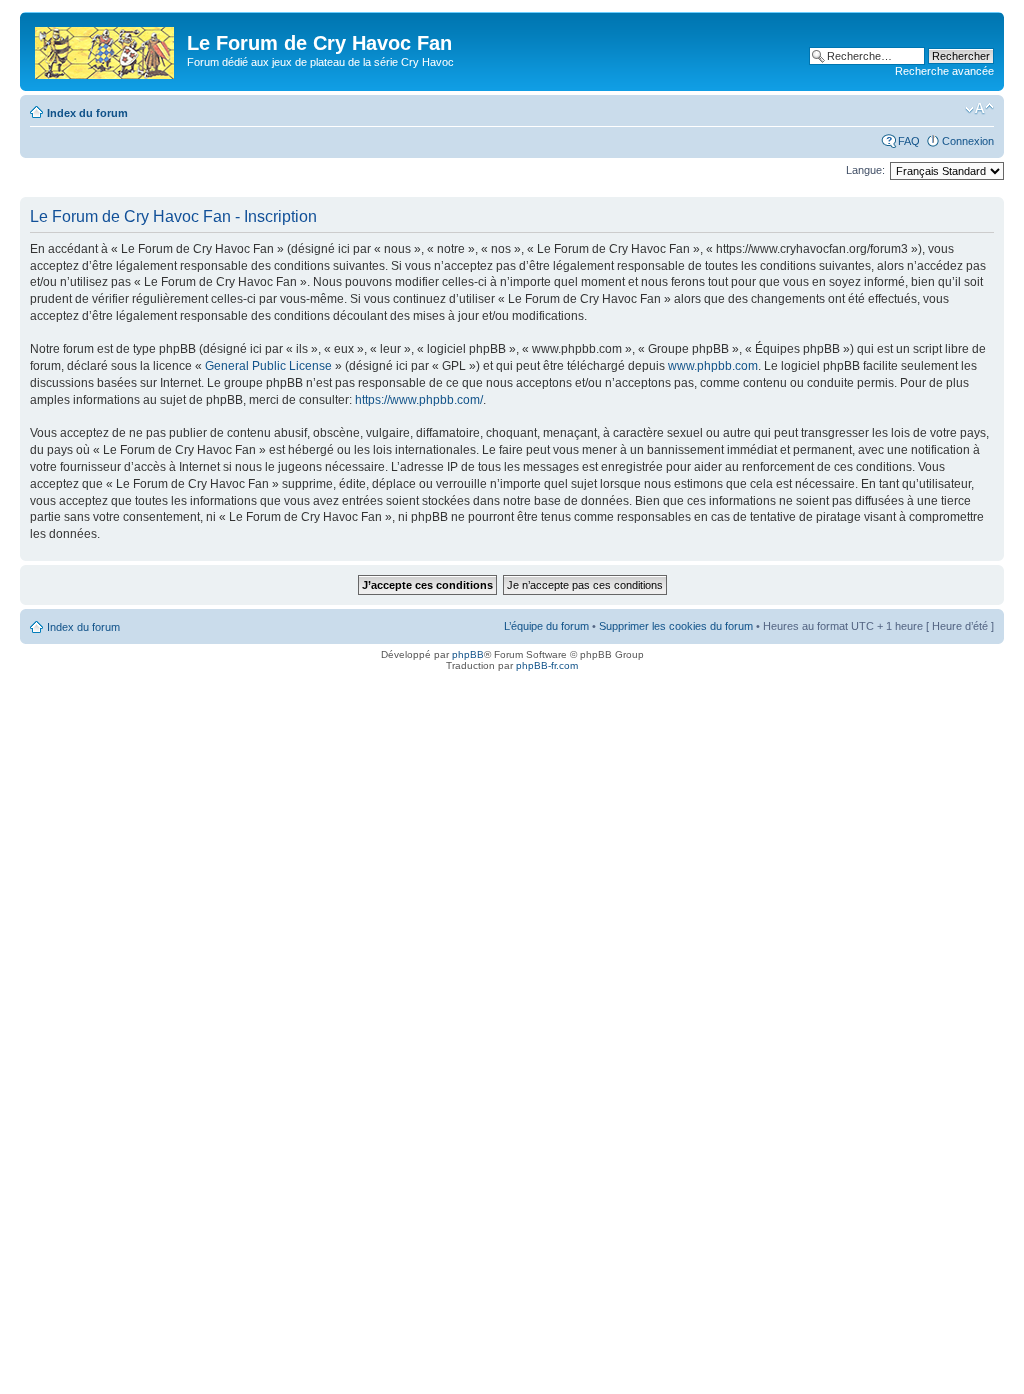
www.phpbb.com (713, 366)
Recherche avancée (944, 71)
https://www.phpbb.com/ (419, 400)
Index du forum (87, 113)
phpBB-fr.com (547, 665)
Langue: (865, 170)
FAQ (909, 141)
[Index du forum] (106, 49)
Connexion (968, 141)
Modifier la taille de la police (979, 109)
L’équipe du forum (546, 626)
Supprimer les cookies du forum (676, 626)
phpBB (468, 654)
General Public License (268, 366)
